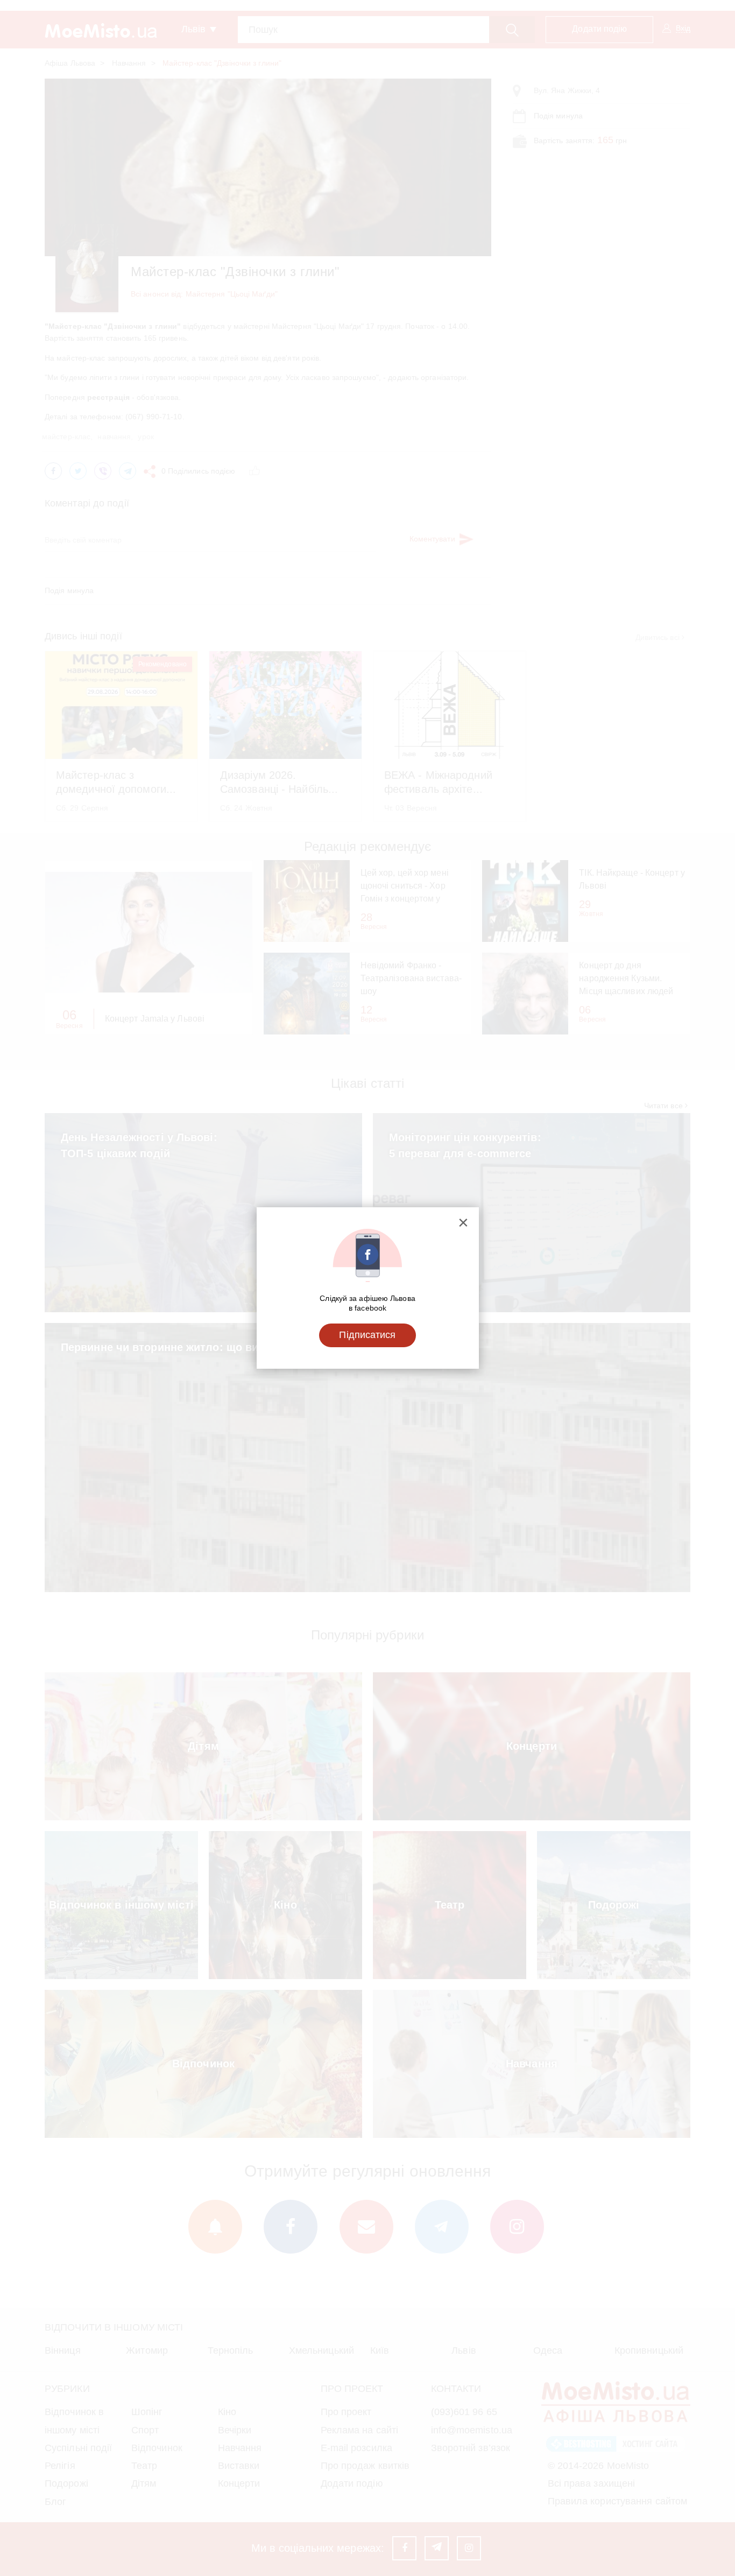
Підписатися (367, 1335)
